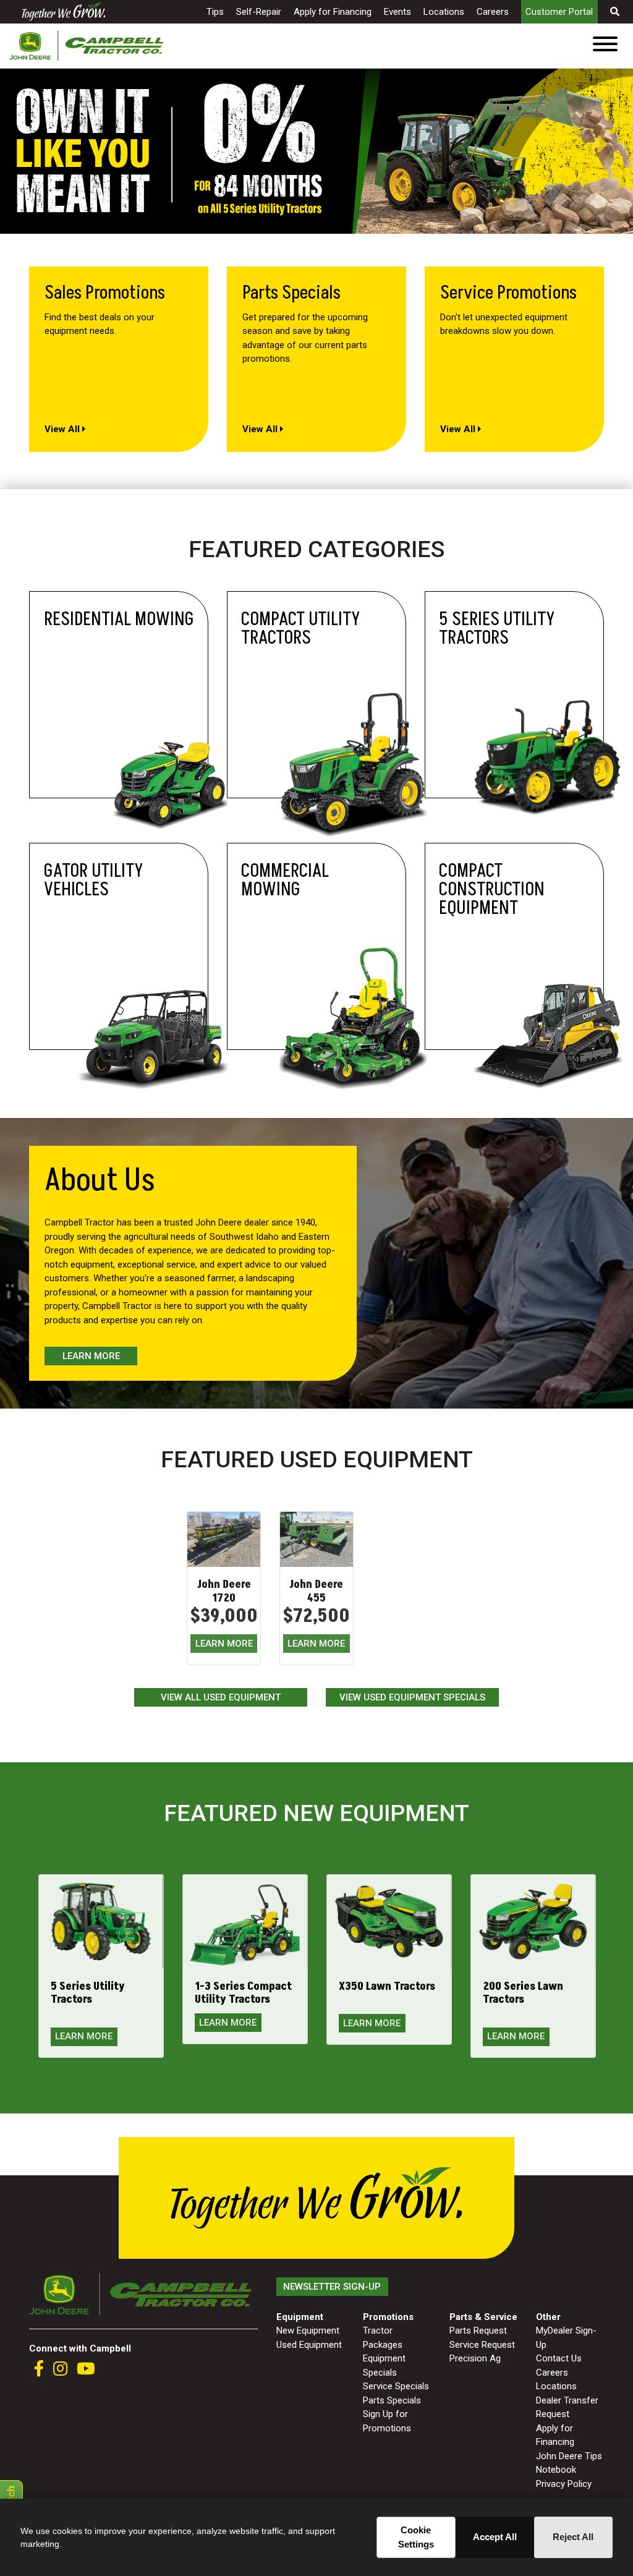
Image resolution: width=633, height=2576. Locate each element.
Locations (444, 12)
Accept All (495, 2537)
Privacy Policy (564, 2484)
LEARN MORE (224, 1644)
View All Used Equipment (221, 1697)
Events (397, 12)
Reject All (573, 2537)
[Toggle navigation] (605, 46)
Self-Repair (259, 12)
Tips (215, 12)
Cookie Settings (416, 2537)
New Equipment (308, 2331)
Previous (6, 144)
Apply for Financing (333, 12)
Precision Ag (475, 2358)
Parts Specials (392, 2400)
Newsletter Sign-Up (332, 2287)
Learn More (91, 1356)
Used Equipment (309, 2345)
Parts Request (478, 2331)
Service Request (482, 2345)
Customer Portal (559, 12)
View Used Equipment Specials (412, 1697)
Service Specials (396, 2386)
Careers (493, 12)
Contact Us (559, 2358)
